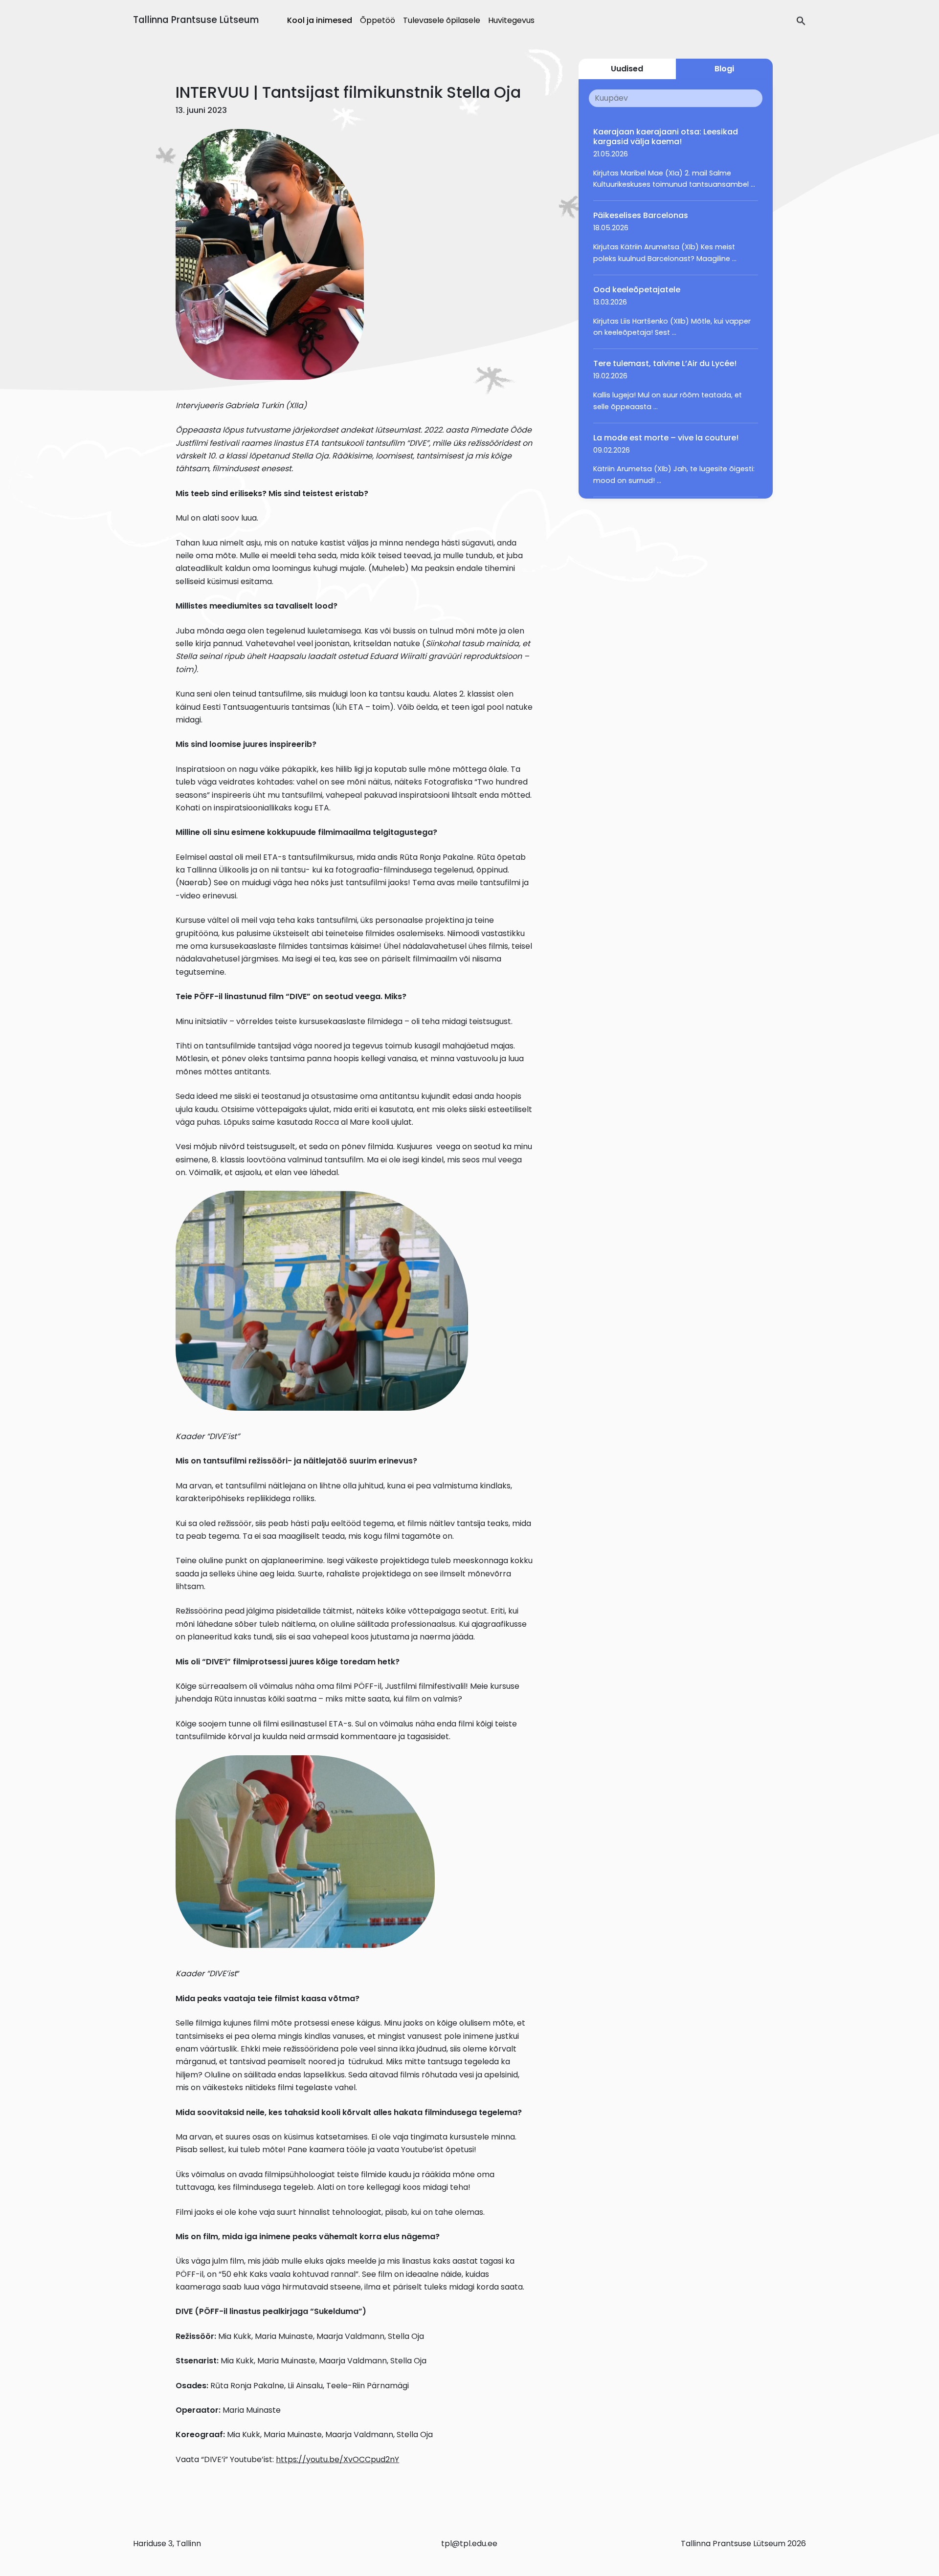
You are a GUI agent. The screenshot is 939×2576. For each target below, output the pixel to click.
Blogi (724, 69)
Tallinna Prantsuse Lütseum (196, 20)
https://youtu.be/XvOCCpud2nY (337, 2459)
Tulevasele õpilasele (442, 20)
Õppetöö (378, 20)
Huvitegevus (511, 20)
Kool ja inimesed (320, 20)
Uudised (627, 69)
